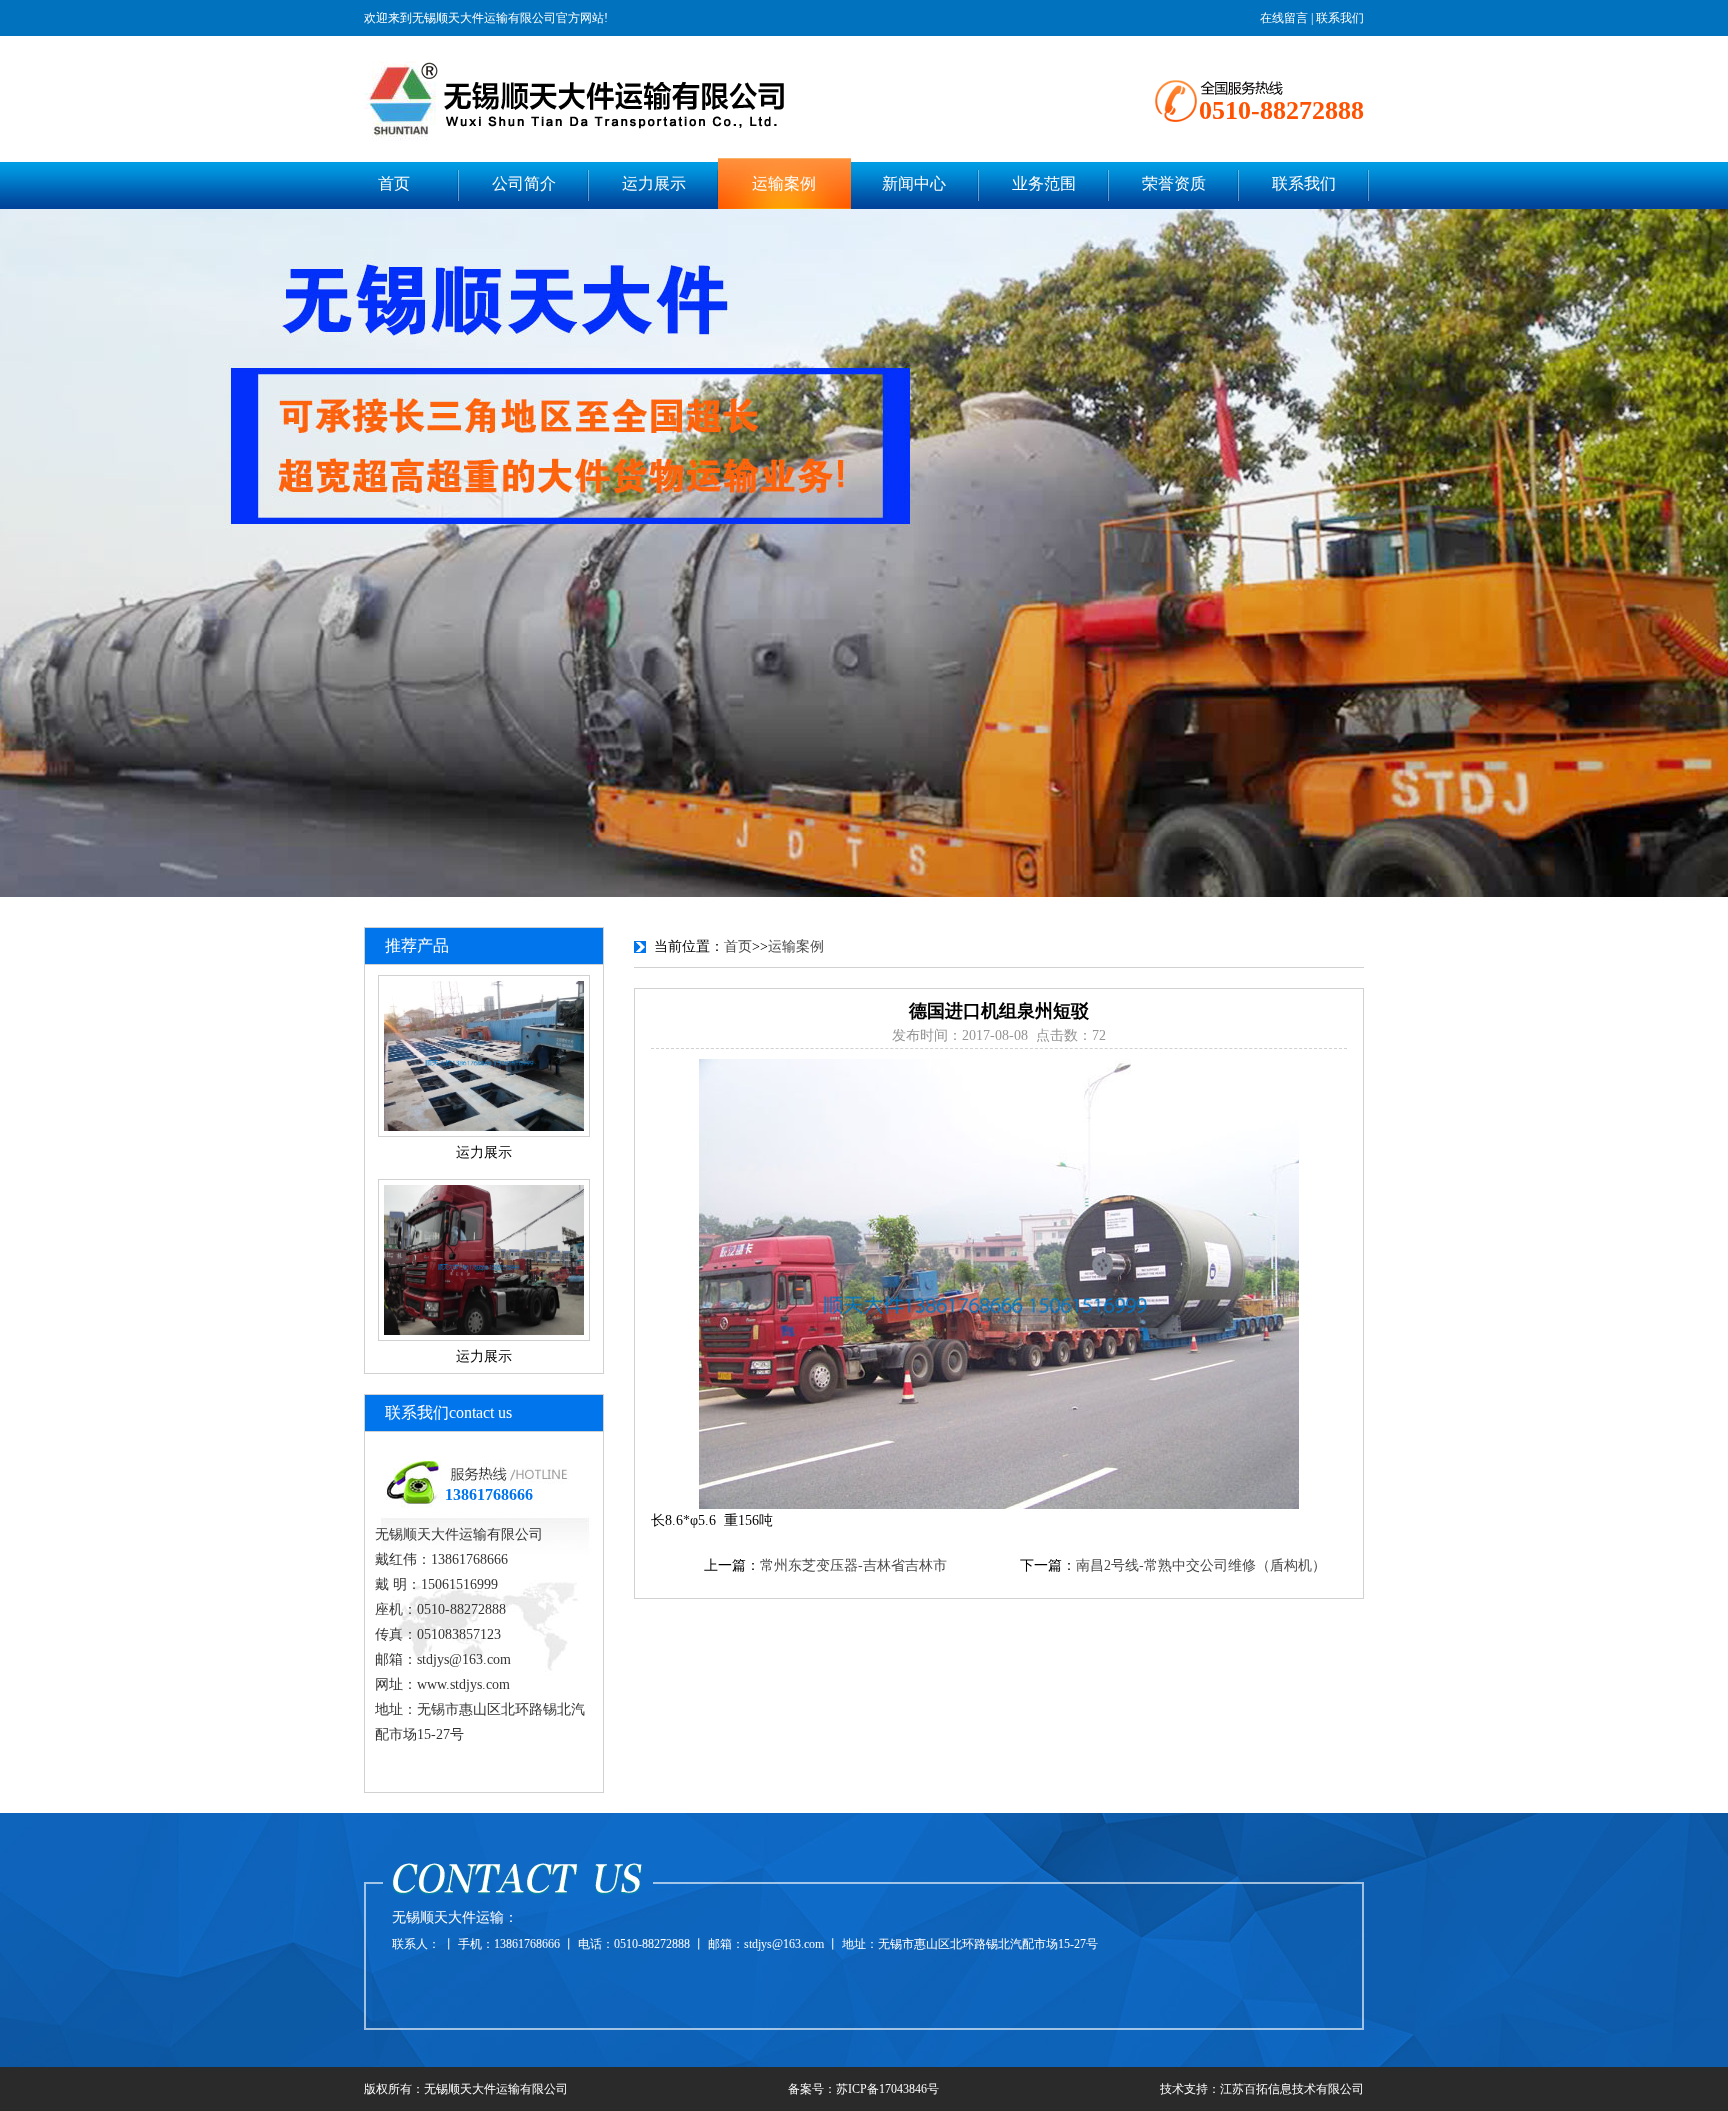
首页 (394, 183)
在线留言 (1284, 18)
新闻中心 (914, 183)
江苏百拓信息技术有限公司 (1292, 2089)
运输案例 (784, 183)
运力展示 (654, 183)
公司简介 (524, 183)
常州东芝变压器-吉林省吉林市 (853, 1565)
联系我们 (1340, 18)
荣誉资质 (1174, 183)
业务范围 (1044, 183)
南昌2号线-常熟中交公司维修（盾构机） (1201, 1565)
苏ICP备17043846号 (887, 2089)
